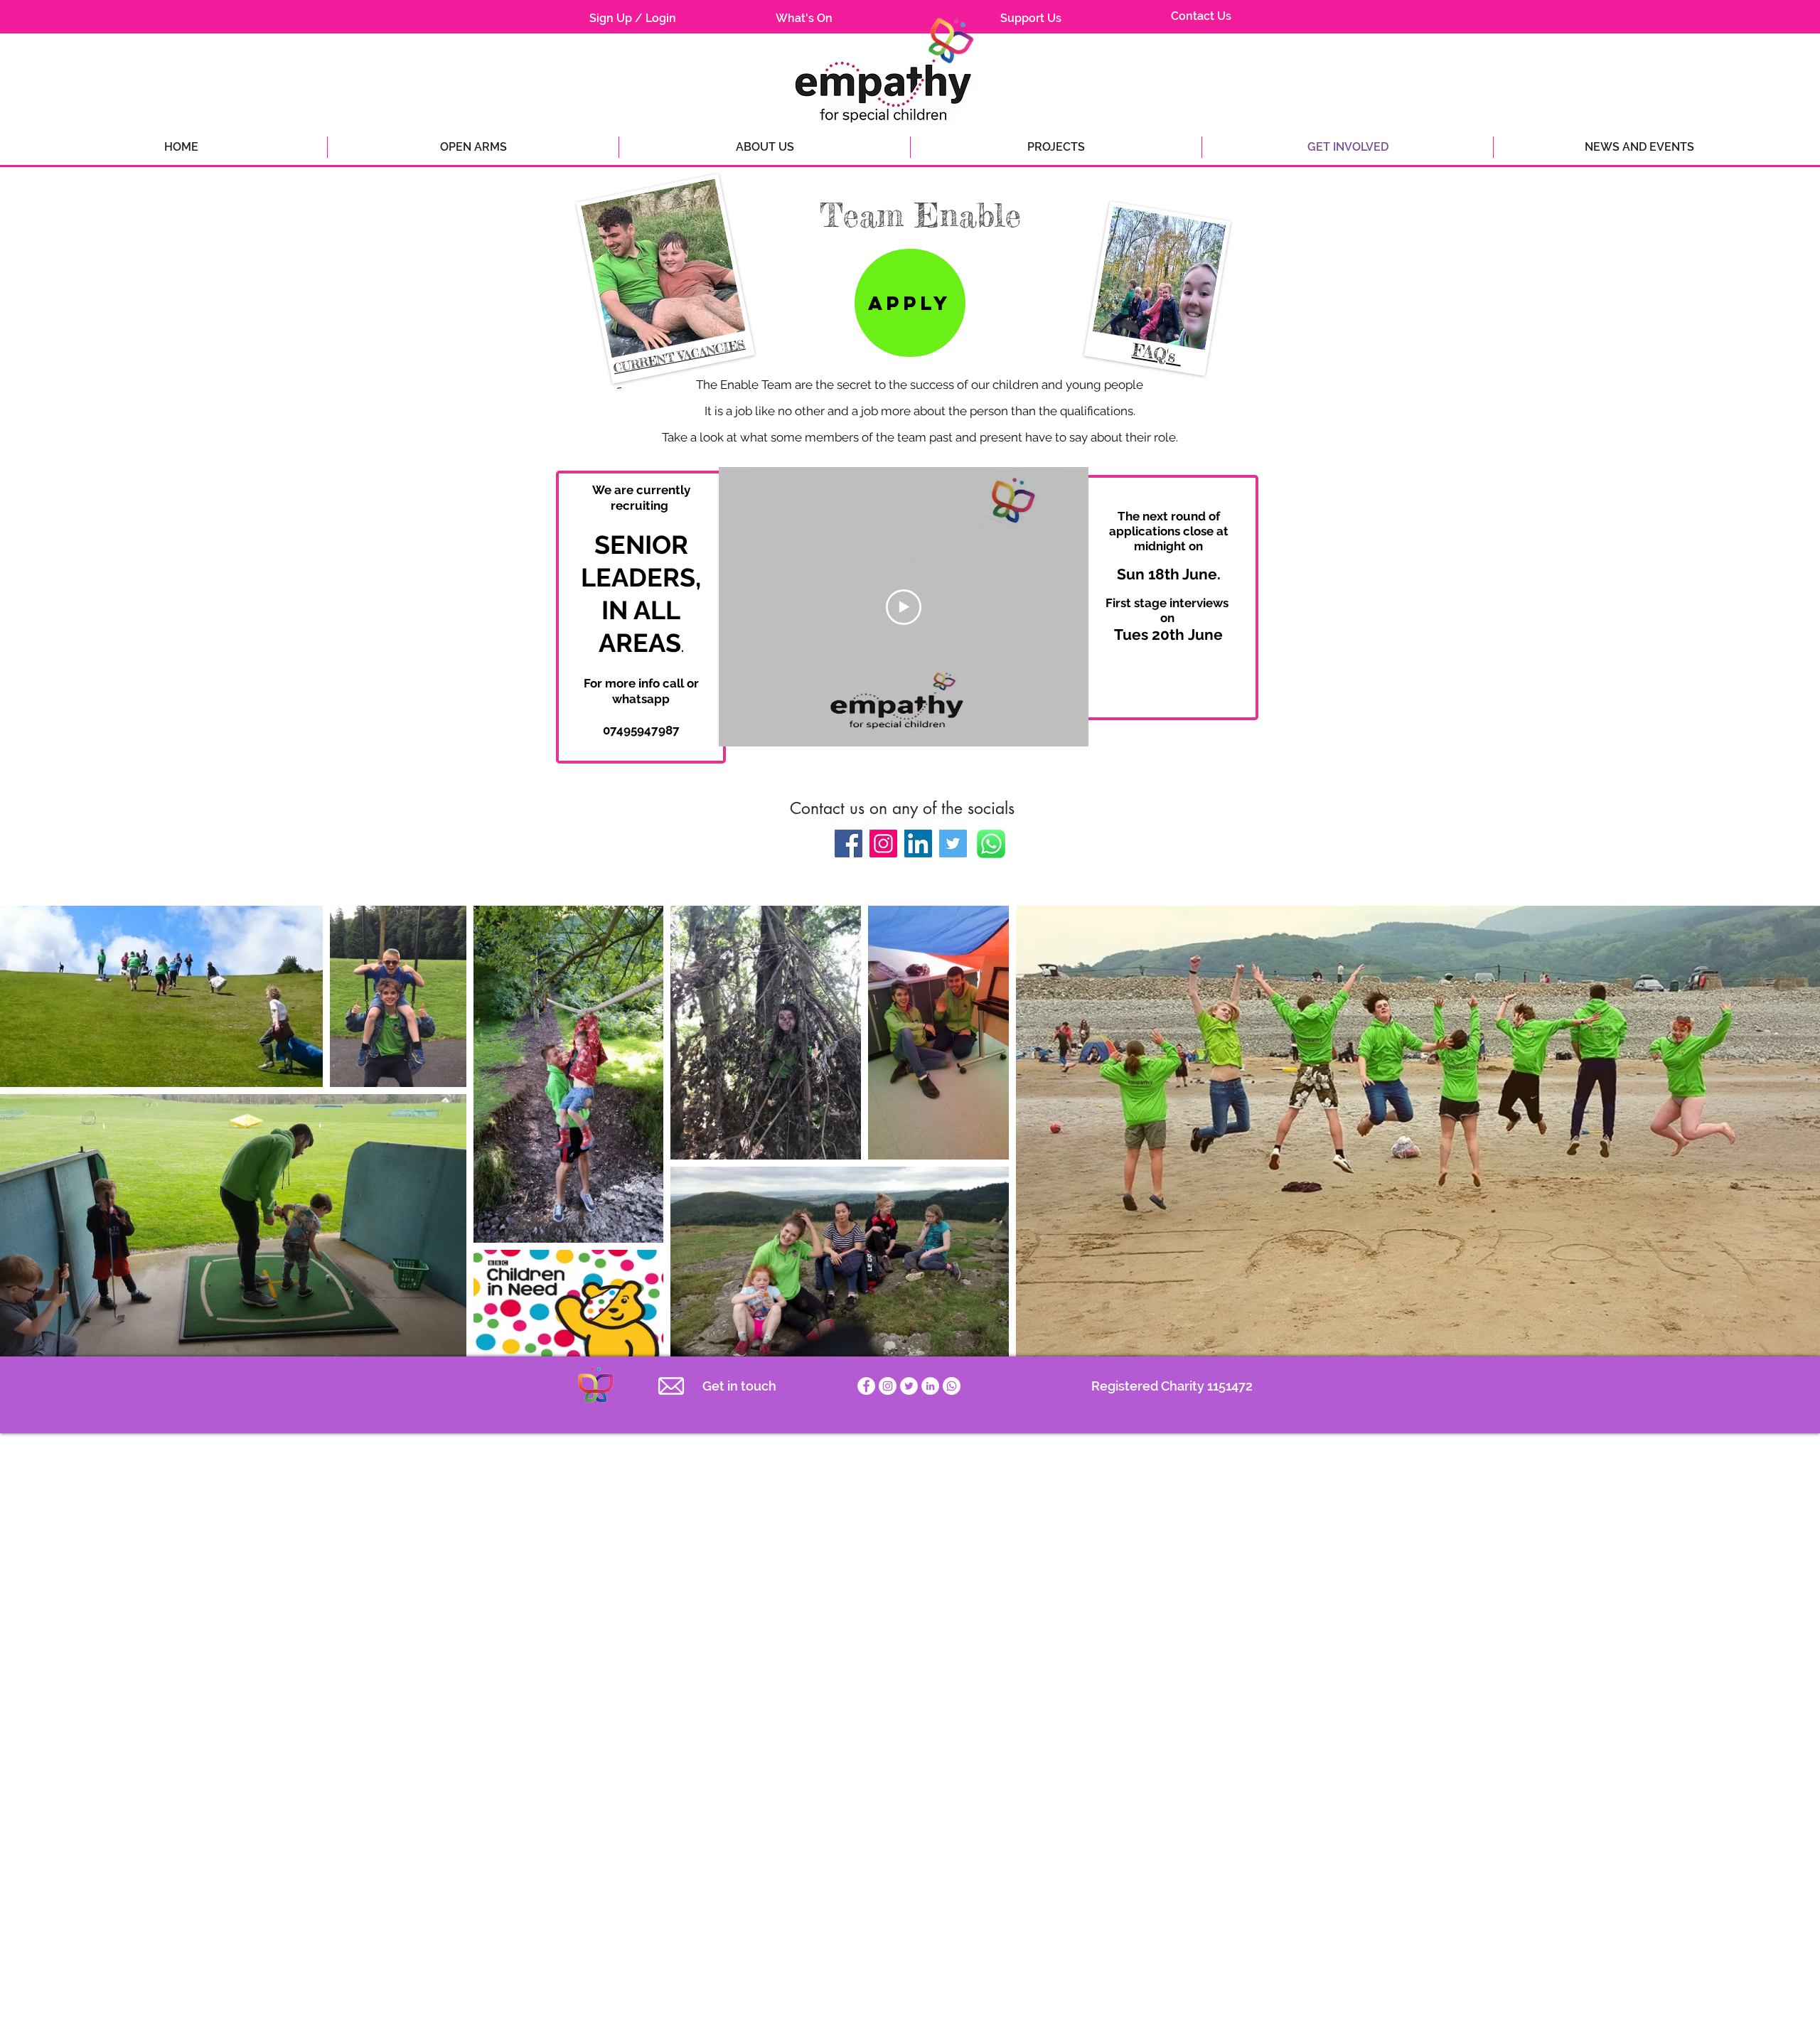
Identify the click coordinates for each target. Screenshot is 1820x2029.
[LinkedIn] (918, 844)
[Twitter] (953, 844)
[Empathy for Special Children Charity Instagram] (888, 1386)
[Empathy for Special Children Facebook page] (866, 1386)
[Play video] (904, 607)
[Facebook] (849, 844)
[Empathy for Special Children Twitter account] (909, 1386)
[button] (1639, 147)
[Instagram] (883, 844)
